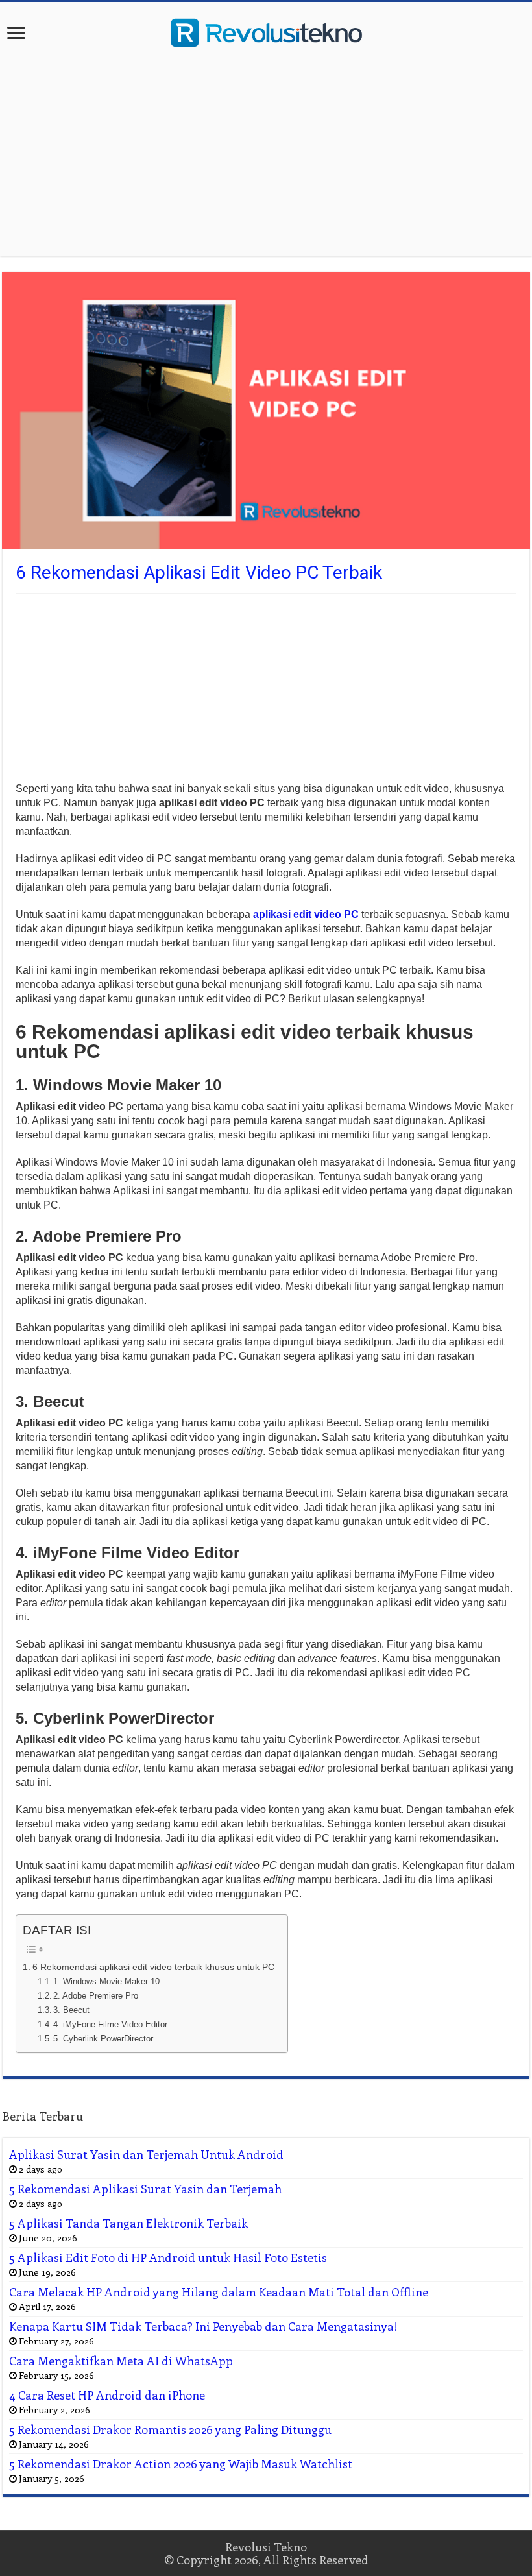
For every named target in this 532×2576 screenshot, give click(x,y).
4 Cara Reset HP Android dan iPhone (107, 2395)
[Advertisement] (266, 152)
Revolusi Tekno (266, 2547)
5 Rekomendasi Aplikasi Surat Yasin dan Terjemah (145, 2189)
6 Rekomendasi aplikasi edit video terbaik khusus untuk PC (153, 1967)
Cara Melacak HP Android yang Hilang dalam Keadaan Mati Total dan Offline (219, 2292)
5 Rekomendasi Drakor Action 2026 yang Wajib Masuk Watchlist (181, 2464)
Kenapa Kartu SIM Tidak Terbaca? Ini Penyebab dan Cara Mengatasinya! (203, 2326)
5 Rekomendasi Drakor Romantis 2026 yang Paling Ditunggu (170, 2429)
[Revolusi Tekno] (266, 30)
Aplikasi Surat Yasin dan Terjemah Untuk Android (146, 2154)
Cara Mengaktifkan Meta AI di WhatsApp (121, 2361)
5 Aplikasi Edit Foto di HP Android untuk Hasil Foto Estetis (168, 2257)
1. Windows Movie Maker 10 (106, 1981)
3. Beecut (71, 2010)
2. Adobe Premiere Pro (96, 1996)
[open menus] (16, 34)
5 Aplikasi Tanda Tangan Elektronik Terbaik (128, 2223)
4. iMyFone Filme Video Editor (110, 2024)
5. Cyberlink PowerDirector (103, 2039)
